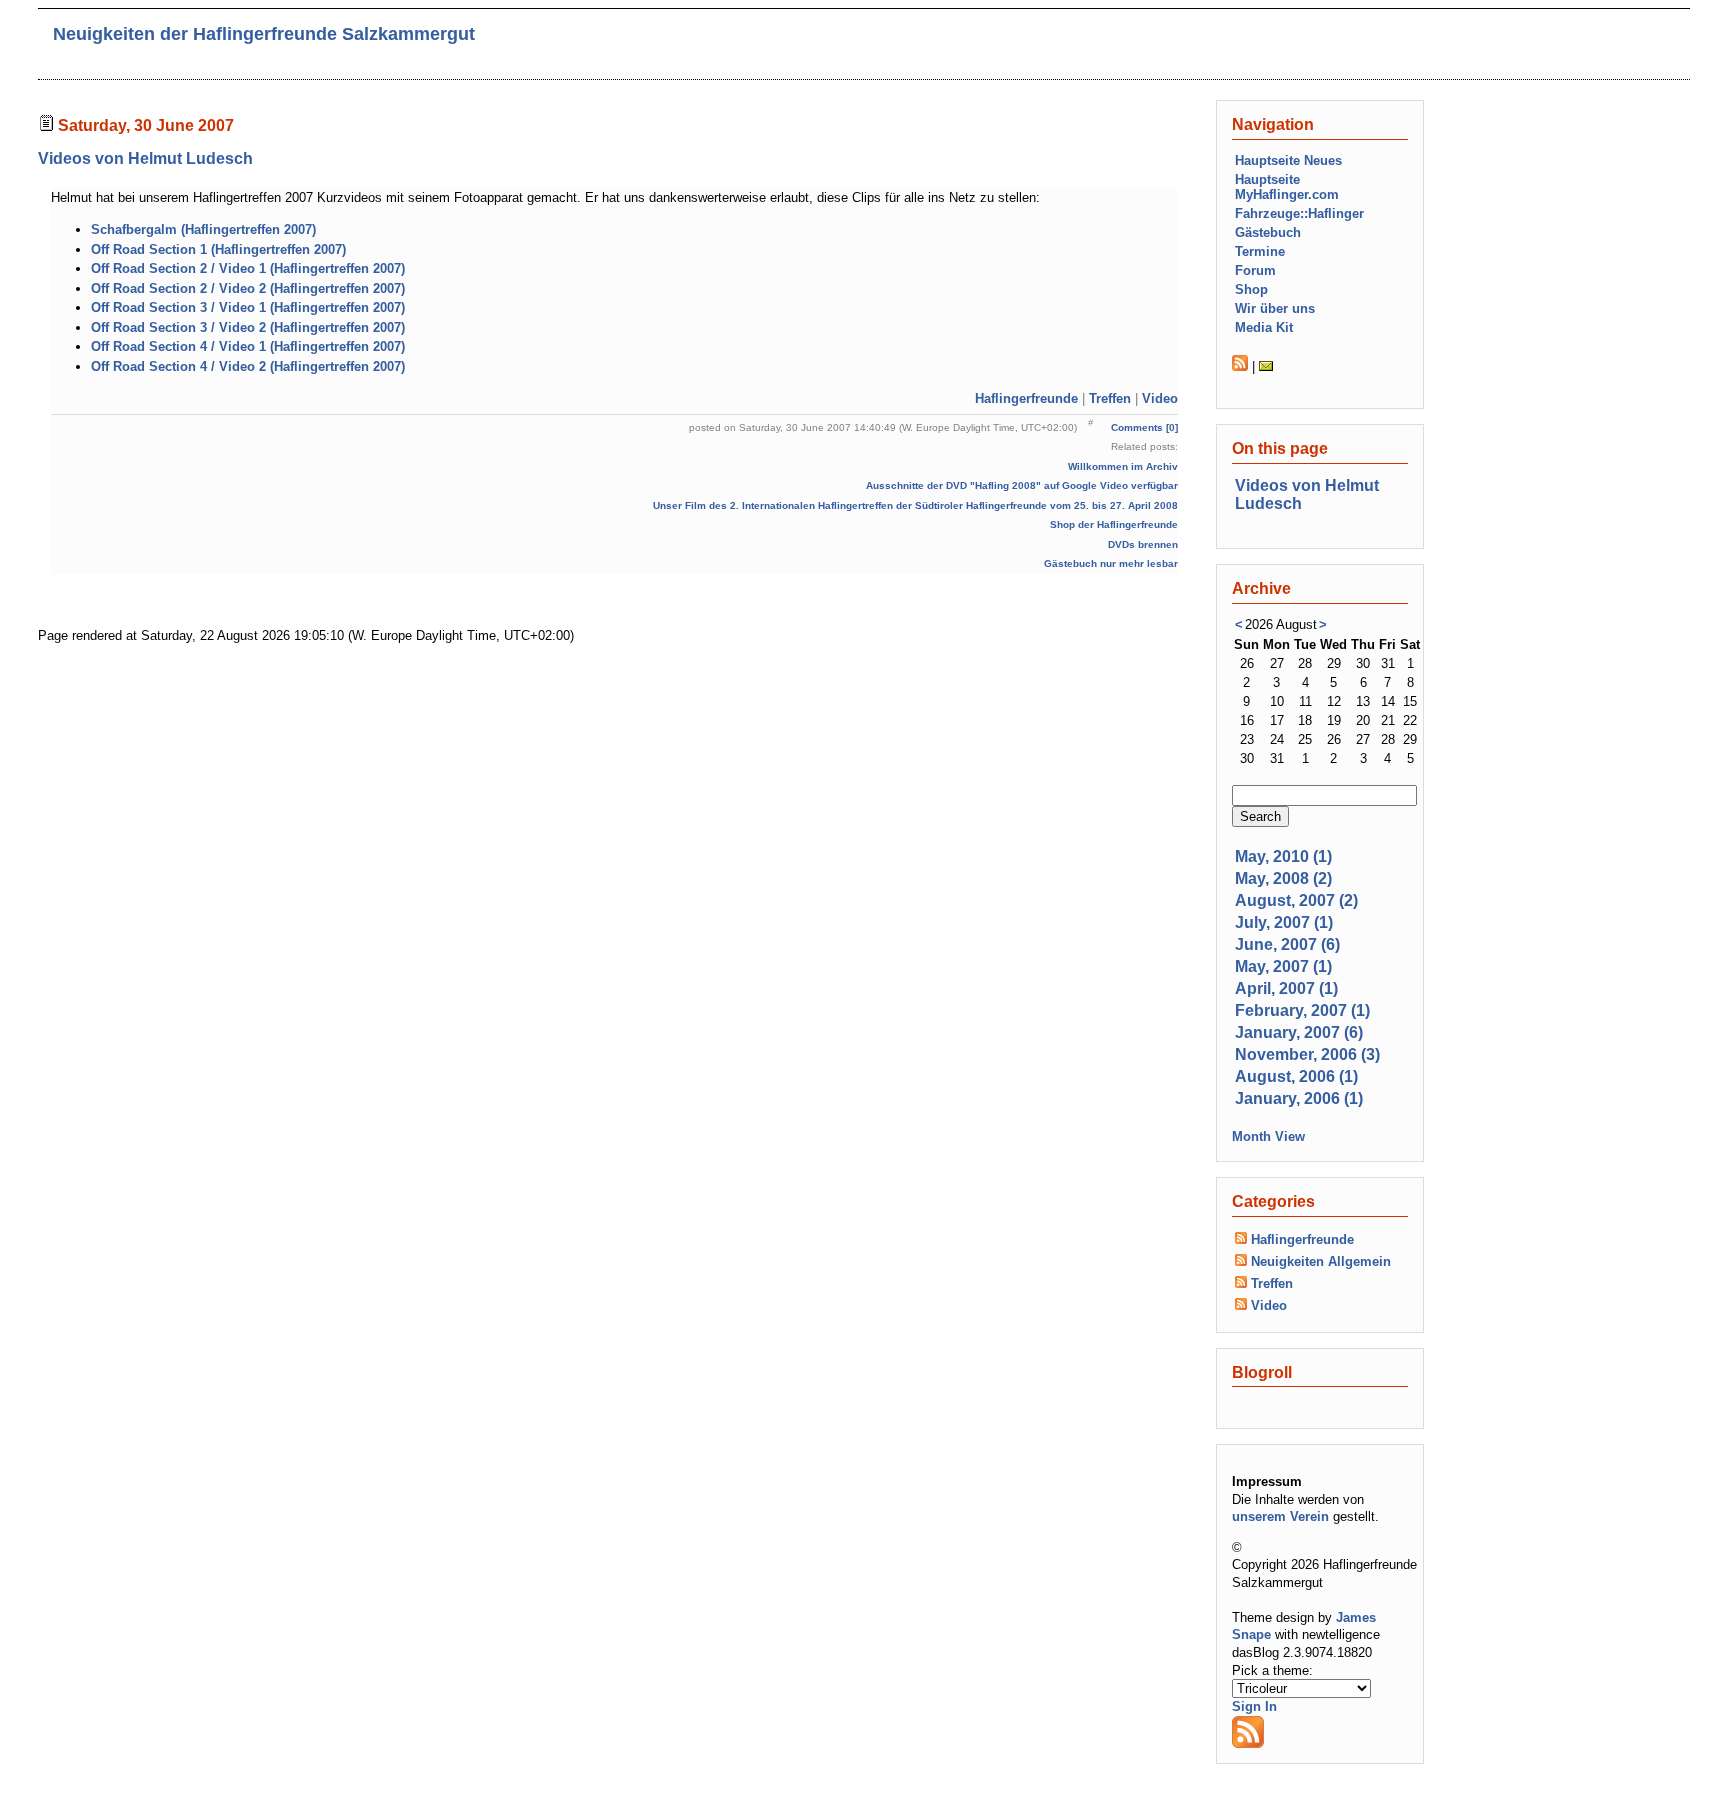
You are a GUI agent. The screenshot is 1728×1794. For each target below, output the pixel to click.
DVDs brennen (1143, 544)
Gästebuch (1268, 232)
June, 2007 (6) (1287, 944)
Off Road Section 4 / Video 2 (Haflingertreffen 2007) (248, 366)
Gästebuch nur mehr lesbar (1111, 563)
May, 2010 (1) (1283, 856)
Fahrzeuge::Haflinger (1299, 213)
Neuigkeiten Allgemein (1321, 1261)
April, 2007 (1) (1286, 988)
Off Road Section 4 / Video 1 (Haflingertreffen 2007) (248, 346)
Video (1160, 398)
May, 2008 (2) (1283, 878)
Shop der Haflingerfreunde (1114, 524)
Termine (1260, 251)
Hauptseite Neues (1288, 160)
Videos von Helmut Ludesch (145, 158)
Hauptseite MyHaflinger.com (1287, 187)
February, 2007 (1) (1302, 1010)
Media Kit (1264, 327)
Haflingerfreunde (1026, 398)
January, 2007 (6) (1299, 1032)
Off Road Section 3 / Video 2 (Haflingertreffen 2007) (248, 327)
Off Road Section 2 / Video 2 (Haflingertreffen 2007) (248, 288)
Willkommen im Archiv (1123, 466)
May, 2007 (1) (1283, 966)
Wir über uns (1275, 308)
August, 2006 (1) (1296, 1076)
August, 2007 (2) (1296, 900)
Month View (1268, 1136)
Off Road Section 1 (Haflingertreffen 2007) (218, 249)
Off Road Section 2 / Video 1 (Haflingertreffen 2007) (248, 268)
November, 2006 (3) (1307, 1054)
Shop (1251, 289)
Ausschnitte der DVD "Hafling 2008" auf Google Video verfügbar (1022, 485)
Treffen (1110, 398)
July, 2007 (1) (1284, 922)
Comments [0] (1144, 427)
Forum (1255, 270)
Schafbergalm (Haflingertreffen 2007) (203, 229)
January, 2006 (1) (1299, 1098)
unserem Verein (1280, 1516)
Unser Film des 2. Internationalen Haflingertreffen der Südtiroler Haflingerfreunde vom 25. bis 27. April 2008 (915, 505)
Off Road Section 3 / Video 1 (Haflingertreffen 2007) (248, 307)
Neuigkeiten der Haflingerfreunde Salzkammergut (264, 34)
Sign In (1254, 1706)
